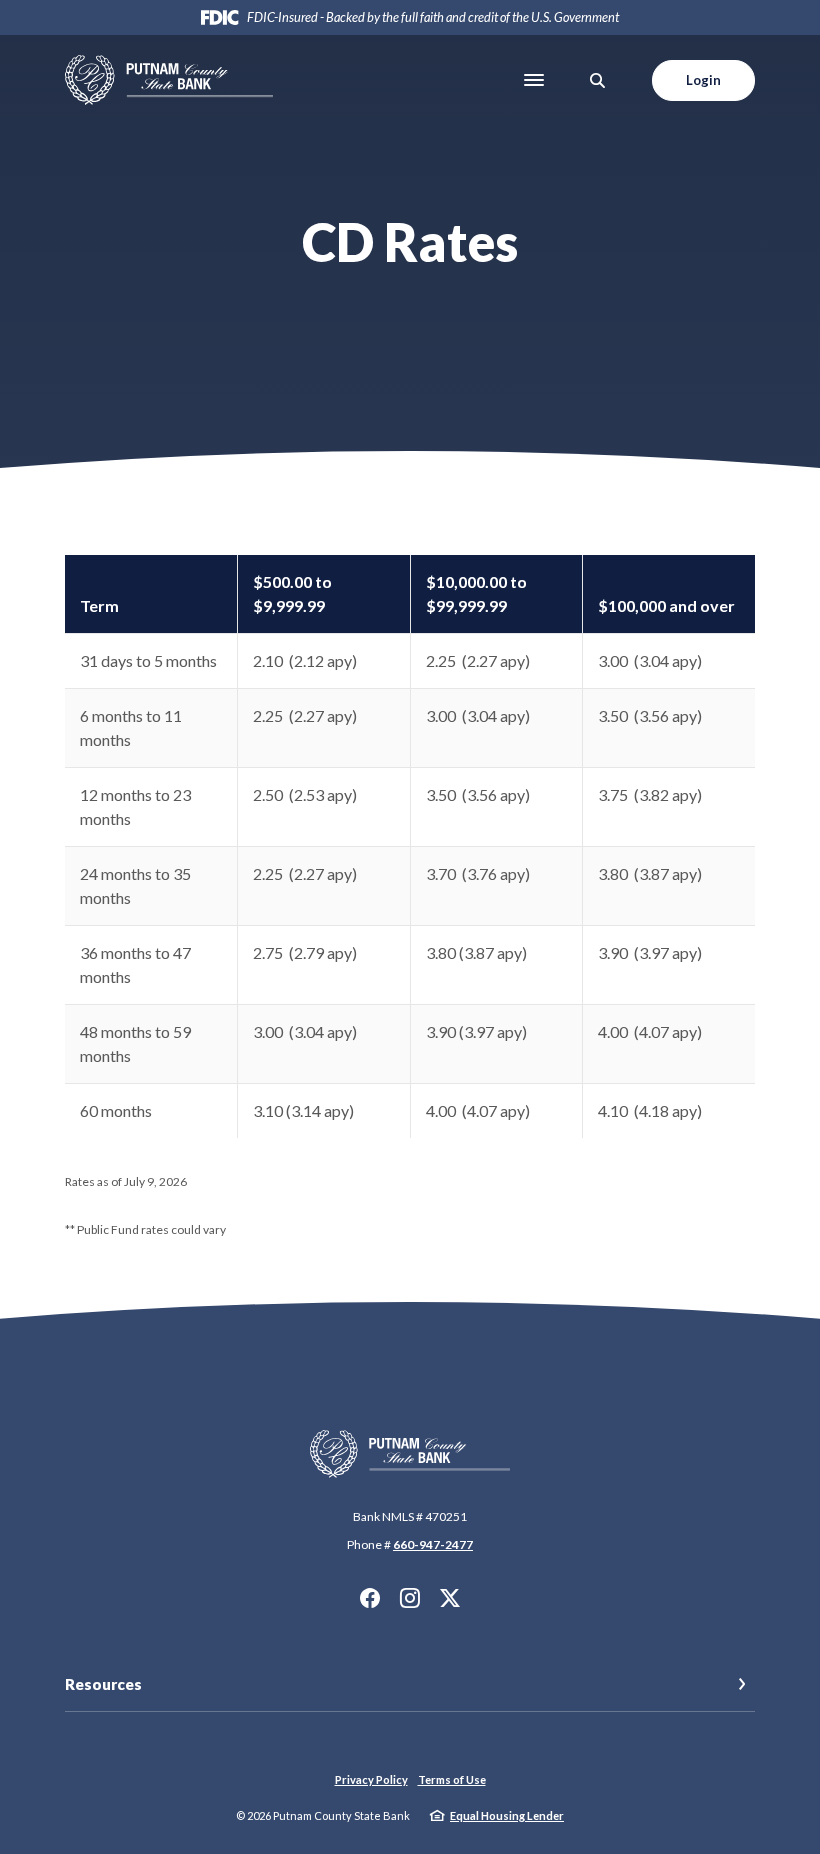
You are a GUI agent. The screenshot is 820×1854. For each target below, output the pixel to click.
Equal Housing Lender (507, 1815)
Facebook (370, 1598)
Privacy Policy (371, 1779)
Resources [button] (103, 1684)
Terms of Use (452, 1779)
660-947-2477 (433, 1544)
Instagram (410, 1598)
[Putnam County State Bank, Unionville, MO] (169, 80)
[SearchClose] (598, 80)
